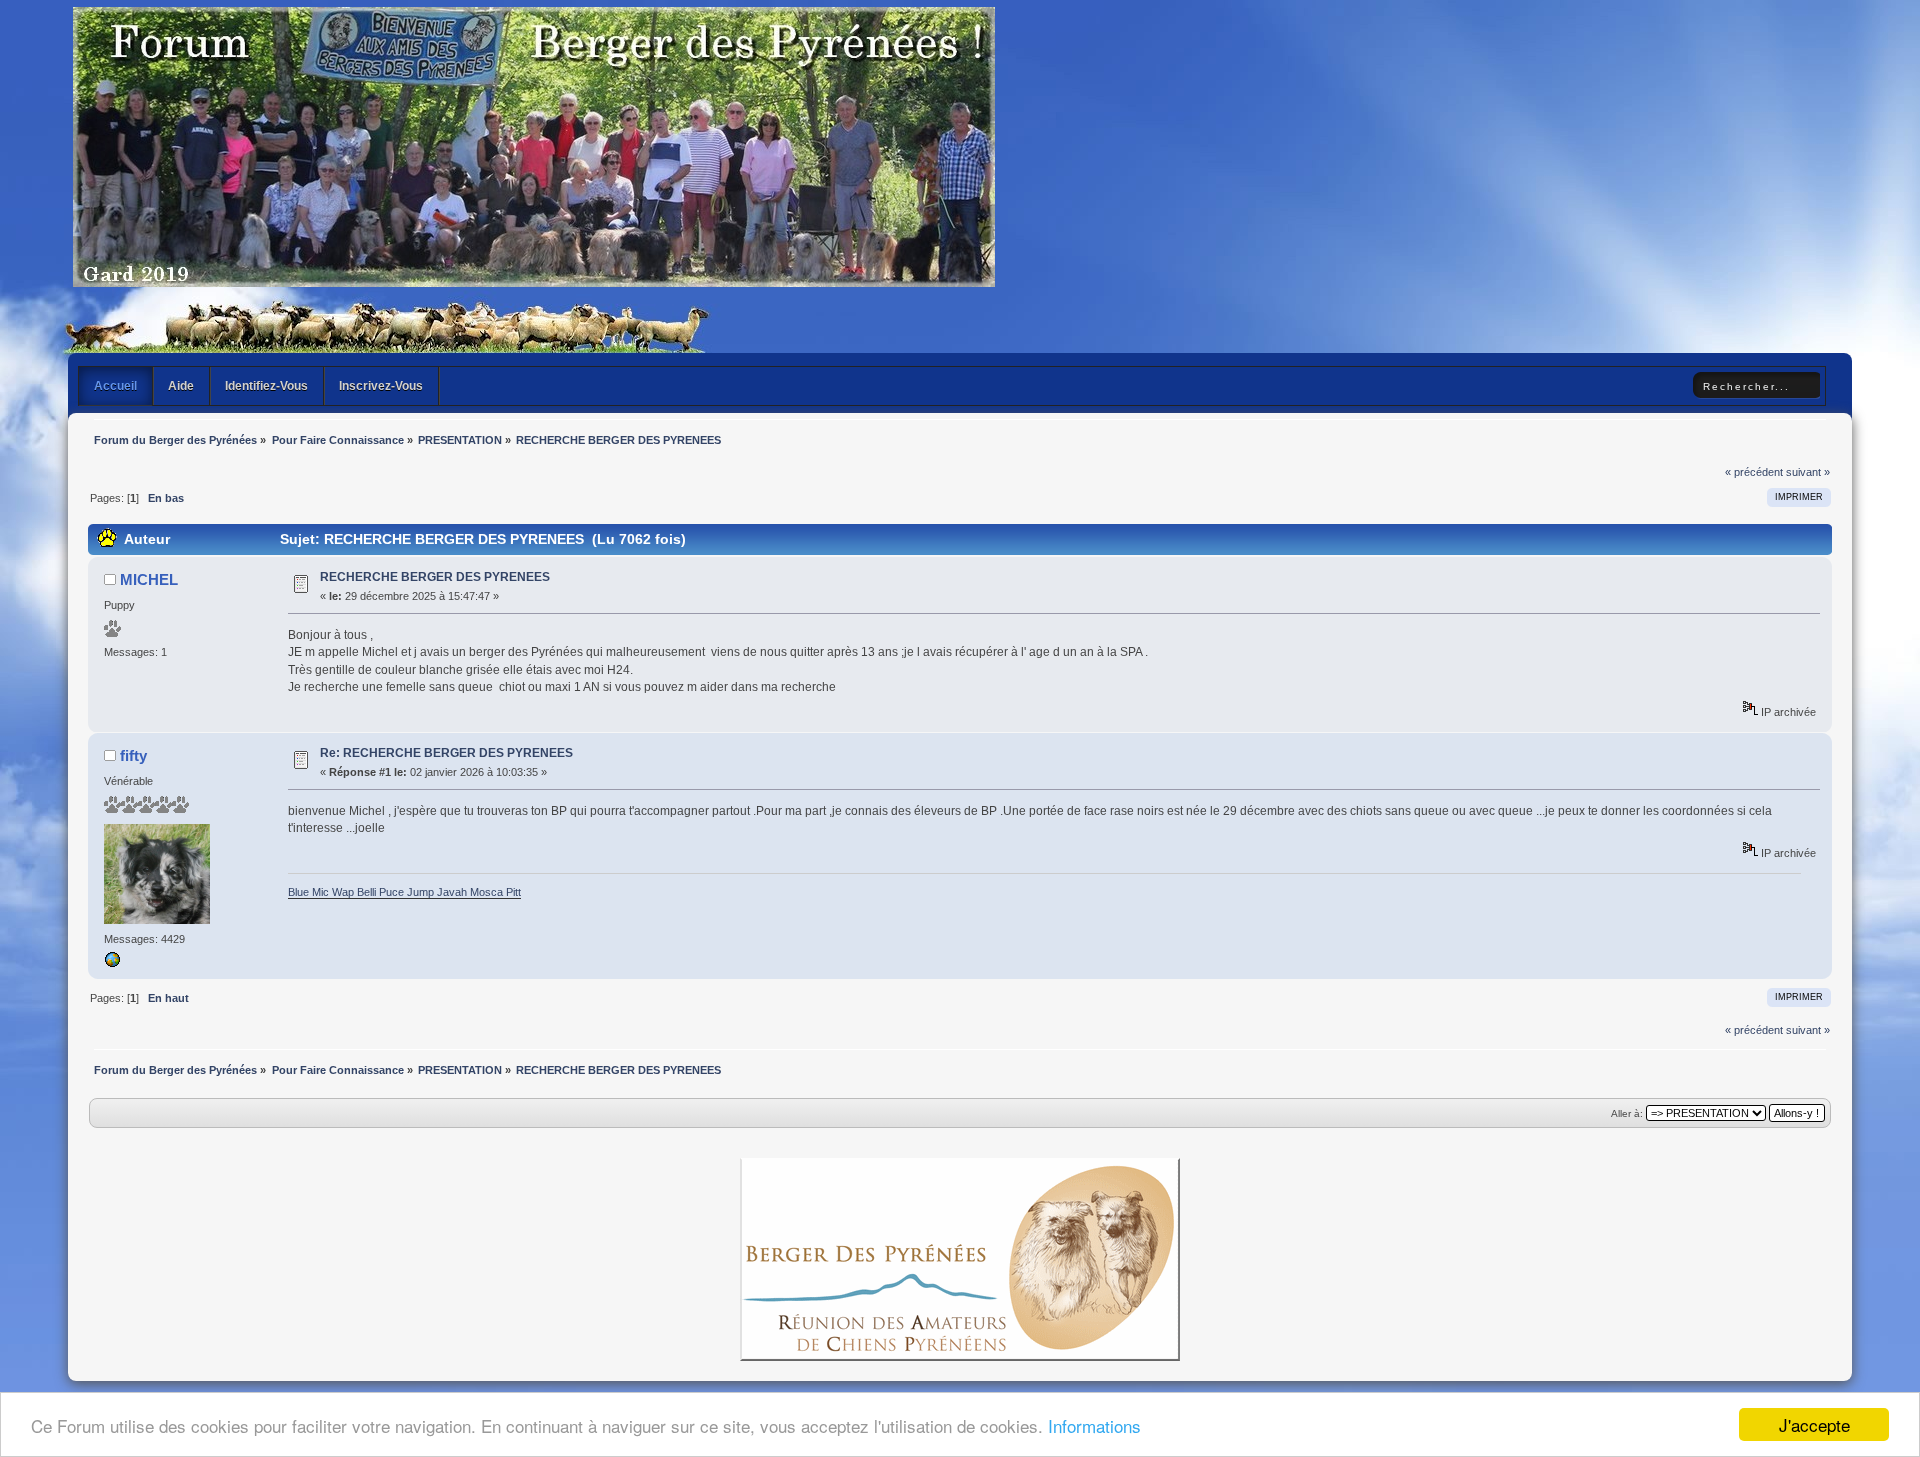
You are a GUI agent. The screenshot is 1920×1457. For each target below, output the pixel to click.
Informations (1094, 1425)
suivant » (1808, 472)
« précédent (1754, 472)
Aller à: (1627, 1113)
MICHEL (149, 579)
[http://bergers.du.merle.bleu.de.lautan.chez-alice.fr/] (112, 964)
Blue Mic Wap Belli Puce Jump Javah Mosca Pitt (404, 892)
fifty (133, 755)
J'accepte (1814, 1424)
